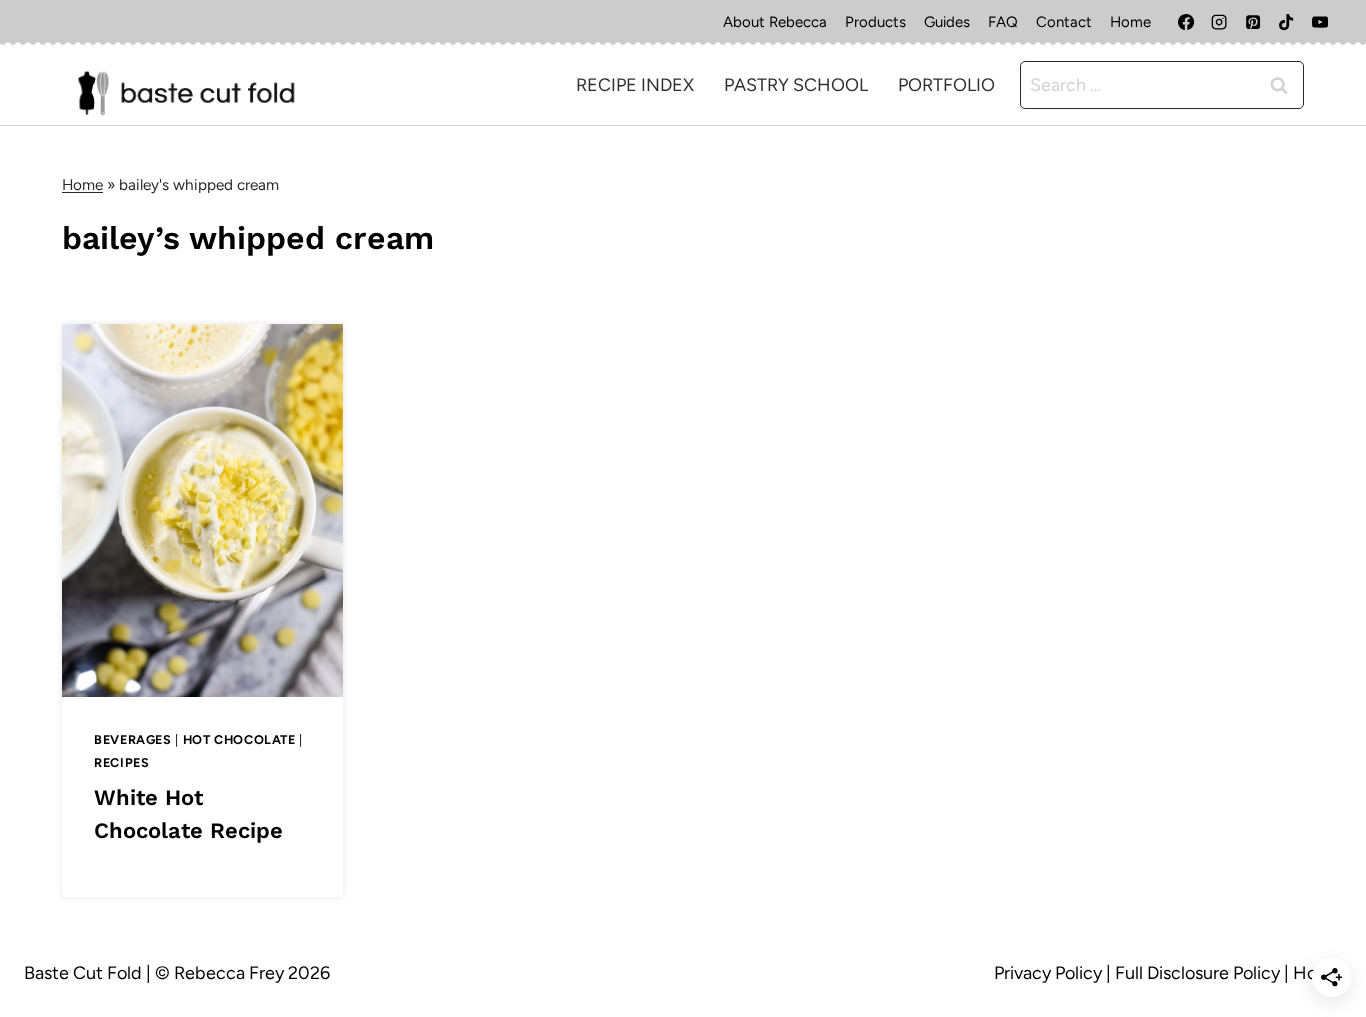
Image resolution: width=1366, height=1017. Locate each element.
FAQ (1003, 22)
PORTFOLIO (946, 85)
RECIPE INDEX (635, 85)
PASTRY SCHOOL (796, 85)
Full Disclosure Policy (1197, 973)
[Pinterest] (1253, 22)
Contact (1064, 22)
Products (875, 22)
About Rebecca (775, 22)
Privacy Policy (1048, 973)
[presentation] (202, 510)
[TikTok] (1286, 22)
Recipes (121, 762)
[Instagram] (1219, 22)
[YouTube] (1320, 22)
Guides (947, 22)
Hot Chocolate (239, 739)
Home (1130, 22)
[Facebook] (1186, 22)
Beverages (133, 739)
